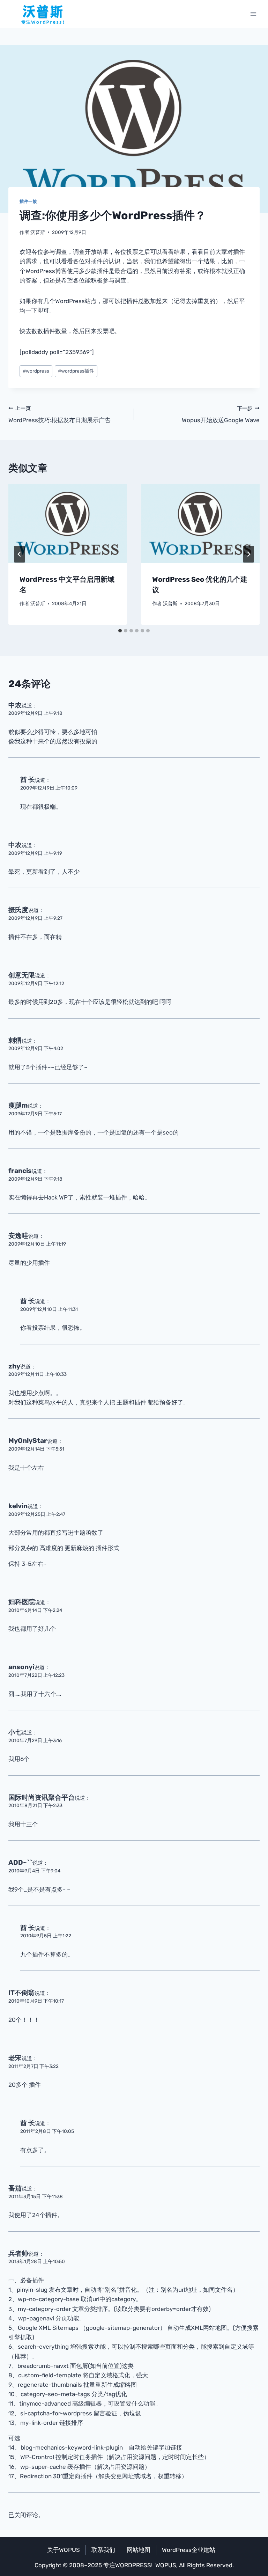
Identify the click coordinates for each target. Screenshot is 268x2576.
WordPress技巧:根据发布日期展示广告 (59, 415)
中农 (15, 705)
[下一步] (248, 554)
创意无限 (22, 975)
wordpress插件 (76, 371)
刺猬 (15, 1040)
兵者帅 (18, 2254)
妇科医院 (22, 1602)
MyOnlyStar (28, 1441)
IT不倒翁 (21, 1993)
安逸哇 (18, 1236)
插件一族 (28, 201)
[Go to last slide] (20, 554)
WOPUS (166, 2565)
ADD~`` (20, 1862)
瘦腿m (18, 1105)
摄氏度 (18, 910)
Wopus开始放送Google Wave (221, 415)
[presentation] (68, 524)
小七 (15, 1732)
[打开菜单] (253, 14)
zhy (14, 1366)
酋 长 (28, 780)
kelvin (18, 1506)
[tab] (120, 631)
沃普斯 (38, 232)
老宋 (15, 2058)
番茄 (15, 2188)
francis (20, 1171)
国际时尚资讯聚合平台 (42, 1797)
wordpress (36, 371)
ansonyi (21, 1667)
